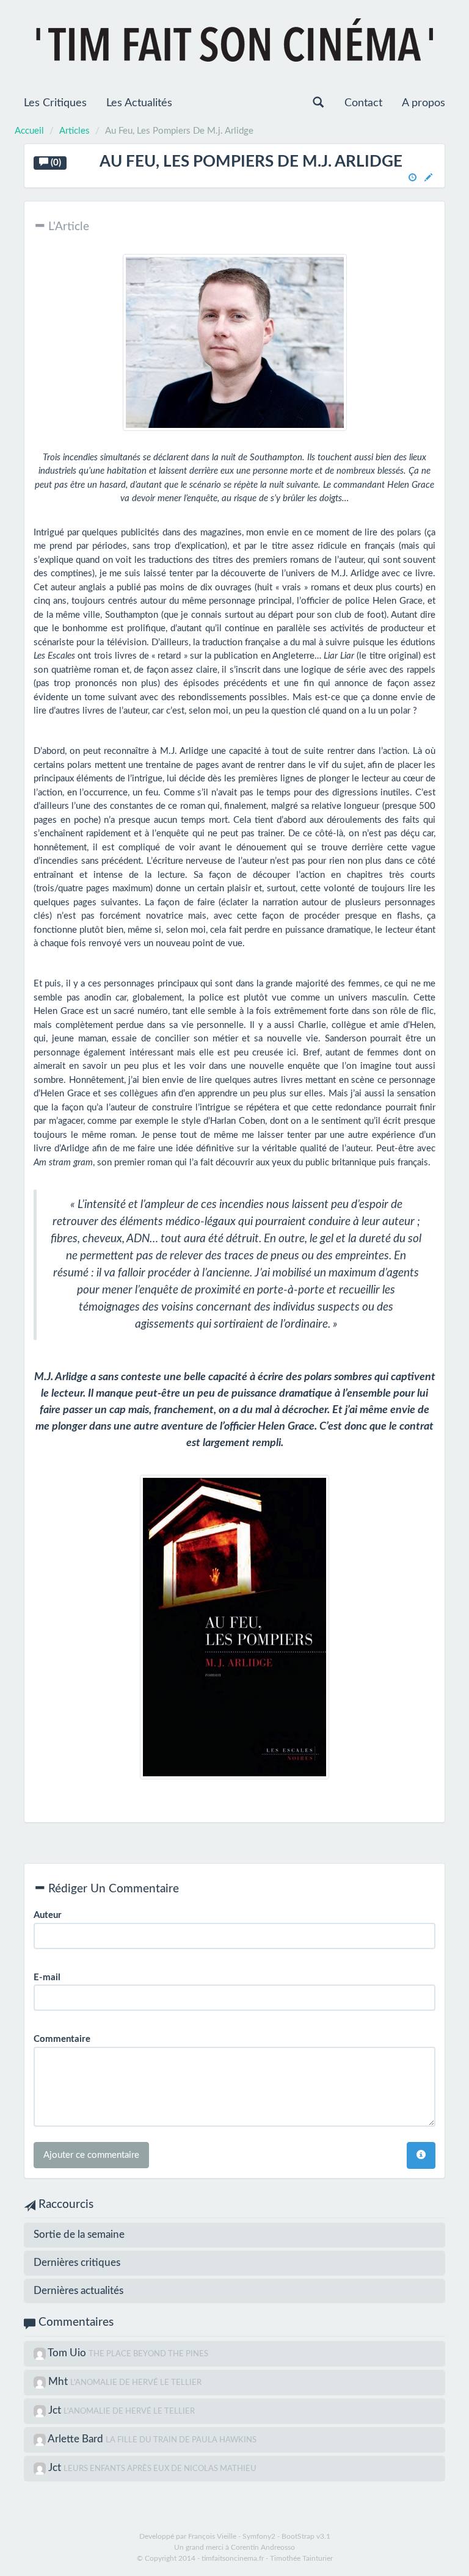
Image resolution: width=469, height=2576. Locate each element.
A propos (424, 103)
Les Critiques (55, 103)
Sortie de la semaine (79, 2234)
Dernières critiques (77, 2263)
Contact (363, 103)
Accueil (29, 131)
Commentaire (62, 2039)
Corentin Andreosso (263, 2547)
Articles (75, 131)
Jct (56, 2410)
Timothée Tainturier (301, 2558)
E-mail (47, 1977)
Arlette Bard (77, 2439)
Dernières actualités (78, 2291)
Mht (59, 2382)
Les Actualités (139, 103)
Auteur (48, 1915)
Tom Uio (68, 2353)
